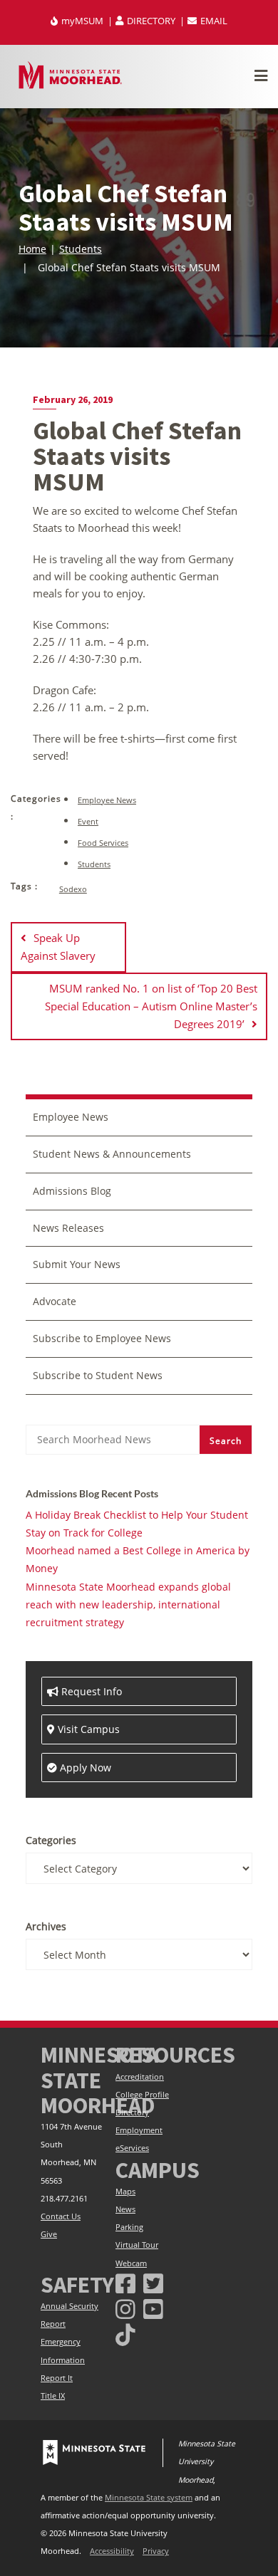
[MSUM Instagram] (125, 2309)
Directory (132, 2112)
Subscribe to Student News (98, 1375)
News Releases (68, 1228)
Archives (46, 1926)
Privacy (156, 2551)
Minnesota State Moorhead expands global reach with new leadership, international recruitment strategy (128, 1604)
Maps (125, 2192)
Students (81, 249)
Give (49, 2234)
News (125, 2209)
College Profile (142, 2095)
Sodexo (73, 889)
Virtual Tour (137, 2245)
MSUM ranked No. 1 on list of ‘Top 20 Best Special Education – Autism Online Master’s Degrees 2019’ (151, 1006)
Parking (129, 2227)
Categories (51, 1840)
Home (32, 249)
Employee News (107, 800)
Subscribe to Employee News (102, 1338)
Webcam (131, 2263)
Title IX (53, 2396)
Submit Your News (77, 1264)
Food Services (103, 843)
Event (88, 821)
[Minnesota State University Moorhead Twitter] (153, 2283)
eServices (132, 2148)
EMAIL (213, 21)
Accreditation (140, 2077)
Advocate (55, 1301)
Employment (139, 2130)
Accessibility (112, 2551)
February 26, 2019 (73, 399)
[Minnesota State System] (94, 2453)
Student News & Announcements (112, 1154)
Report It (57, 2378)
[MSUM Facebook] (125, 2283)
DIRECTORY (151, 21)
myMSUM (82, 21)
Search (226, 1441)
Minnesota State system (149, 2498)
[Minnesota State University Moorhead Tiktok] (125, 2334)
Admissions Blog (72, 1191)
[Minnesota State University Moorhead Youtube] (153, 2309)
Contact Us (61, 2216)
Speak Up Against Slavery (58, 947)
